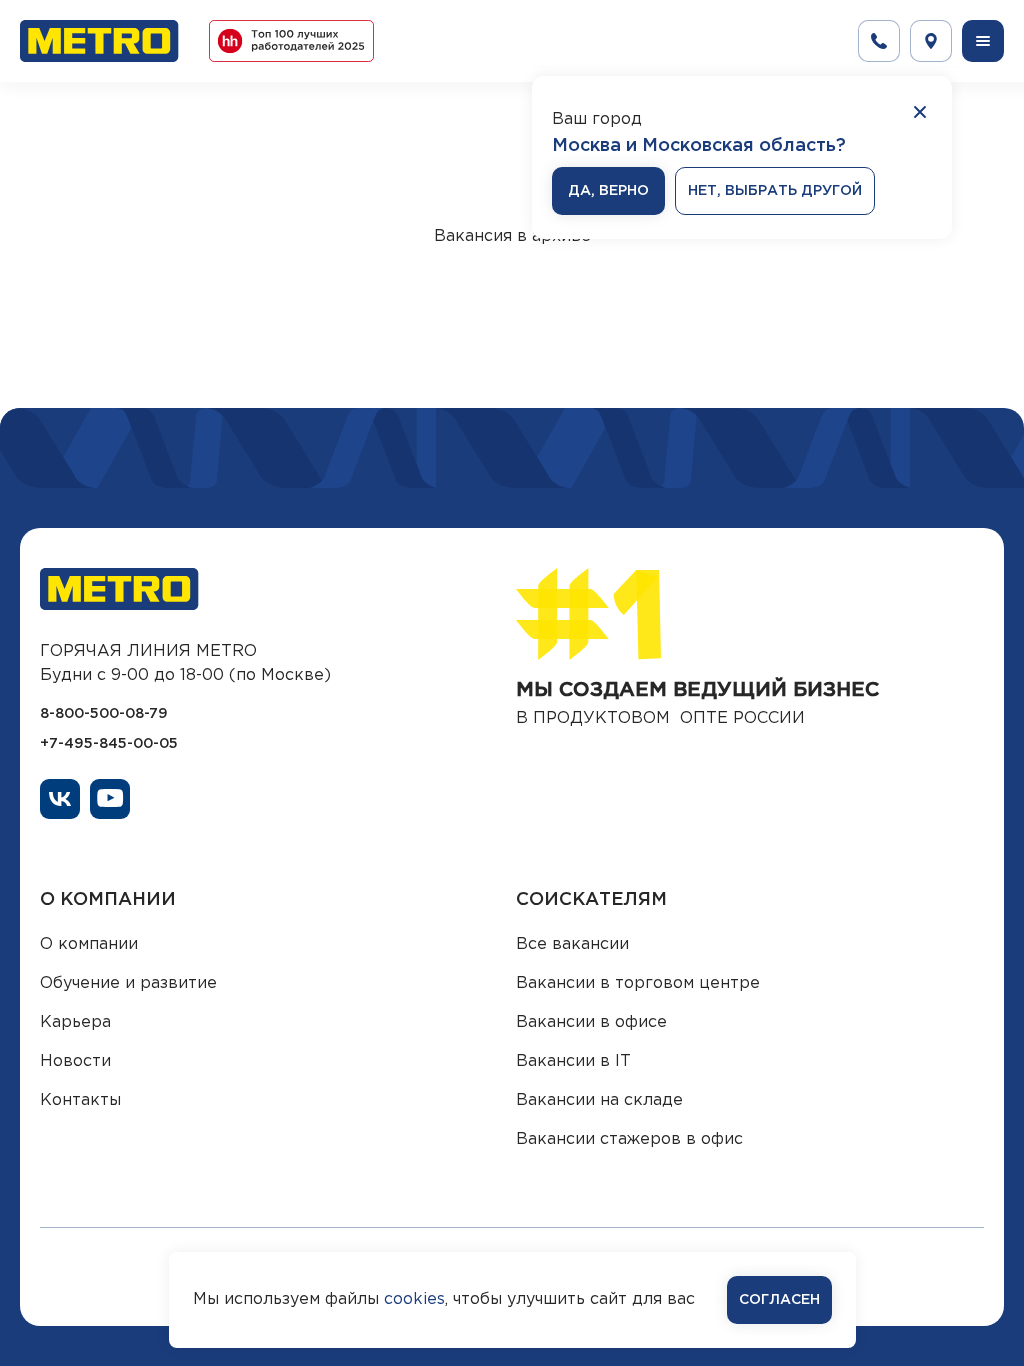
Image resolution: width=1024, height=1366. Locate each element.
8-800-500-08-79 (104, 714)
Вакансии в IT (573, 1061)
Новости (75, 1061)
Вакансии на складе (599, 1100)
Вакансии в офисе (591, 1022)
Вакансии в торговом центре (638, 983)
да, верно (608, 191)
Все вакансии (572, 944)
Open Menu (983, 41)
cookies (414, 1299)
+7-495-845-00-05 (109, 744)
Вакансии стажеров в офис (629, 1139)
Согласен (779, 1300)
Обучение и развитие (128, 983)
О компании (89, 944)
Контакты (80, 1100)
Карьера (75, 1022)
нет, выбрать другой (775, 191)
